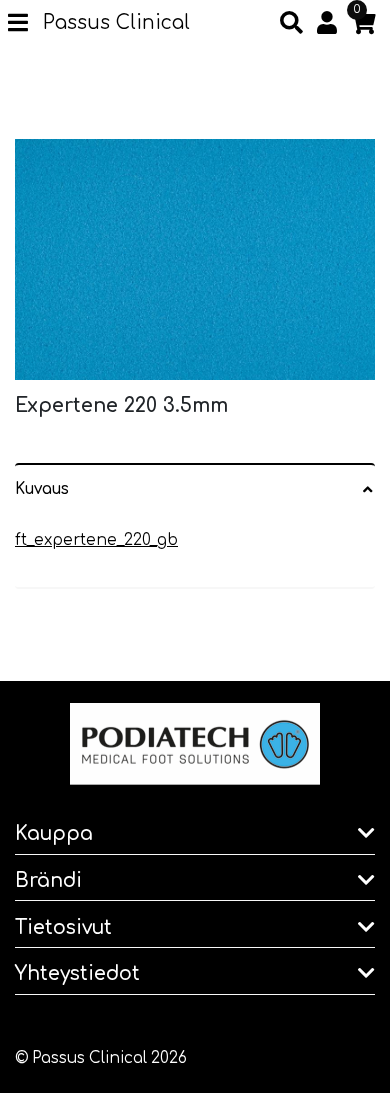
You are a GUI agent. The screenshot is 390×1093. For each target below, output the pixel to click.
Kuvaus (42, 489)
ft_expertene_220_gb (96, 540)
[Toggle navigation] (25, 24)
